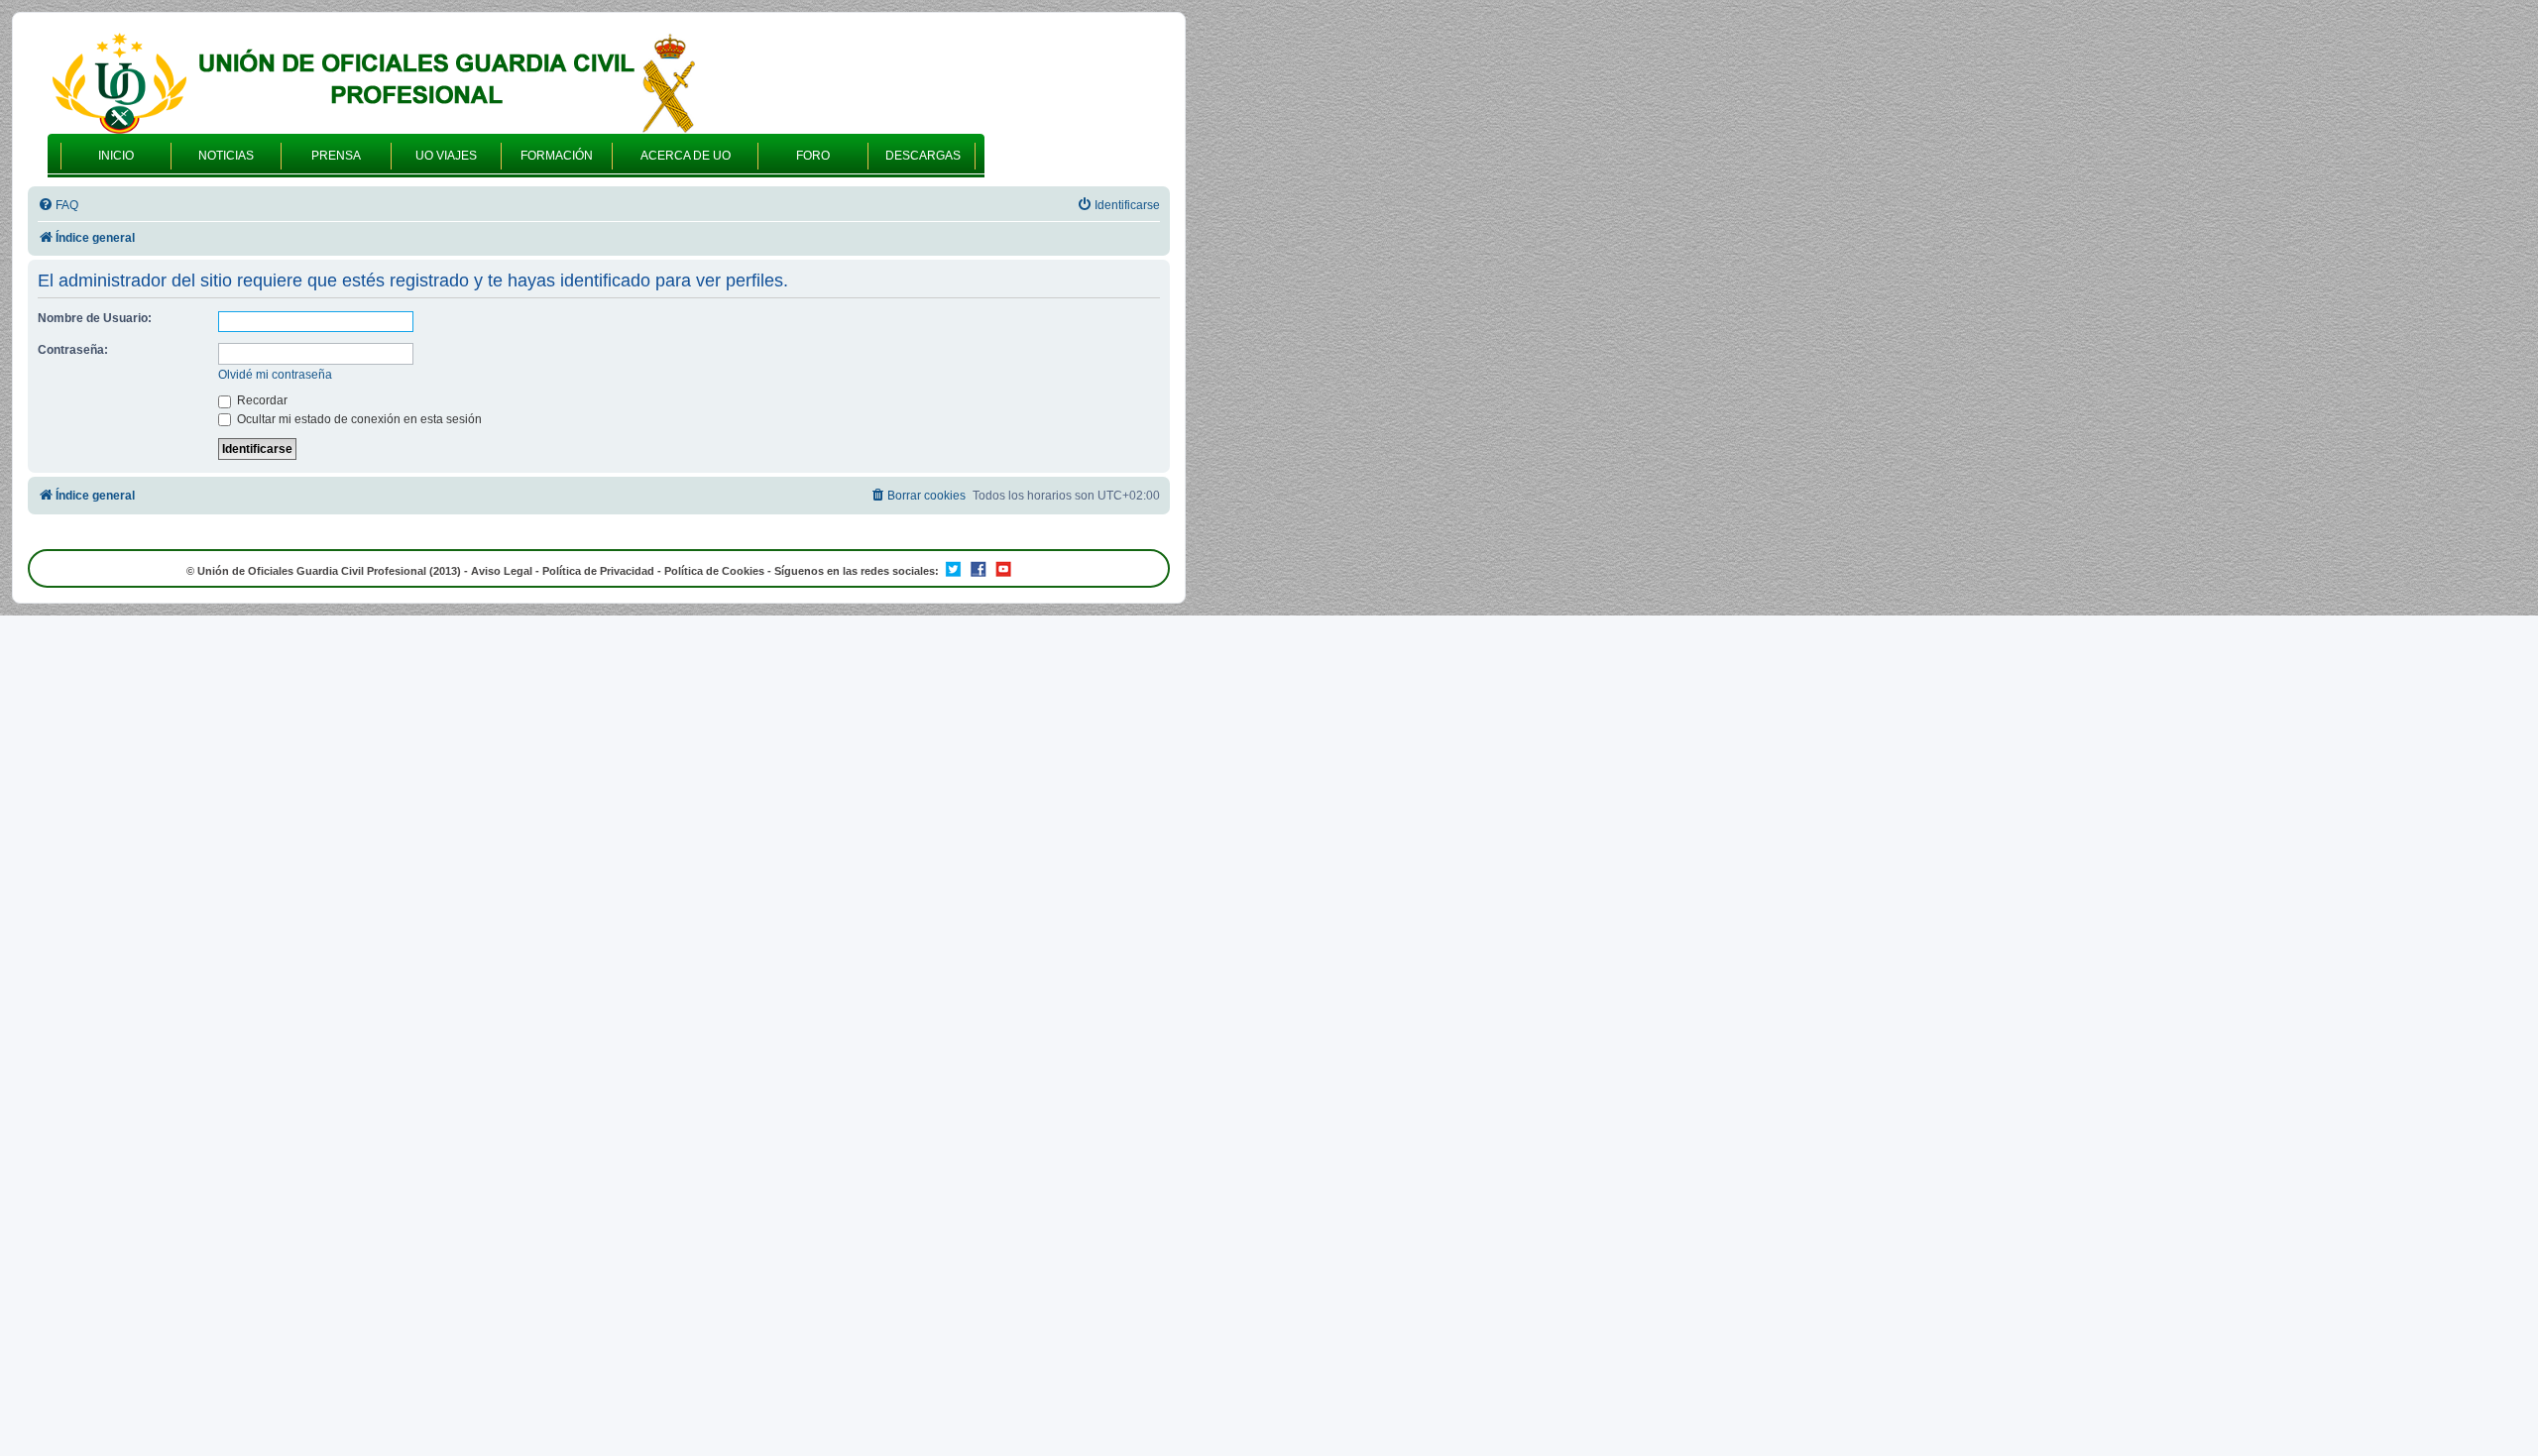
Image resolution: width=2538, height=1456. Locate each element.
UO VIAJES (446, 156)
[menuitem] (58, 206)
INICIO (116, 156)
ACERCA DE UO (686, 156)
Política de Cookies (714, 571)
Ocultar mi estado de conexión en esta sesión (358, 419)
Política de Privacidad (598, 571)
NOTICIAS (226, 156)
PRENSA (336, 156)
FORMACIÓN (557, 156)
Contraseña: (73, 350)
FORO (813, 156)
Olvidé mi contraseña (275, 375)
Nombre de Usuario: (95, 318)
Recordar (261, 400)
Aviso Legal (502, 571)
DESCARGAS (923, 156)
